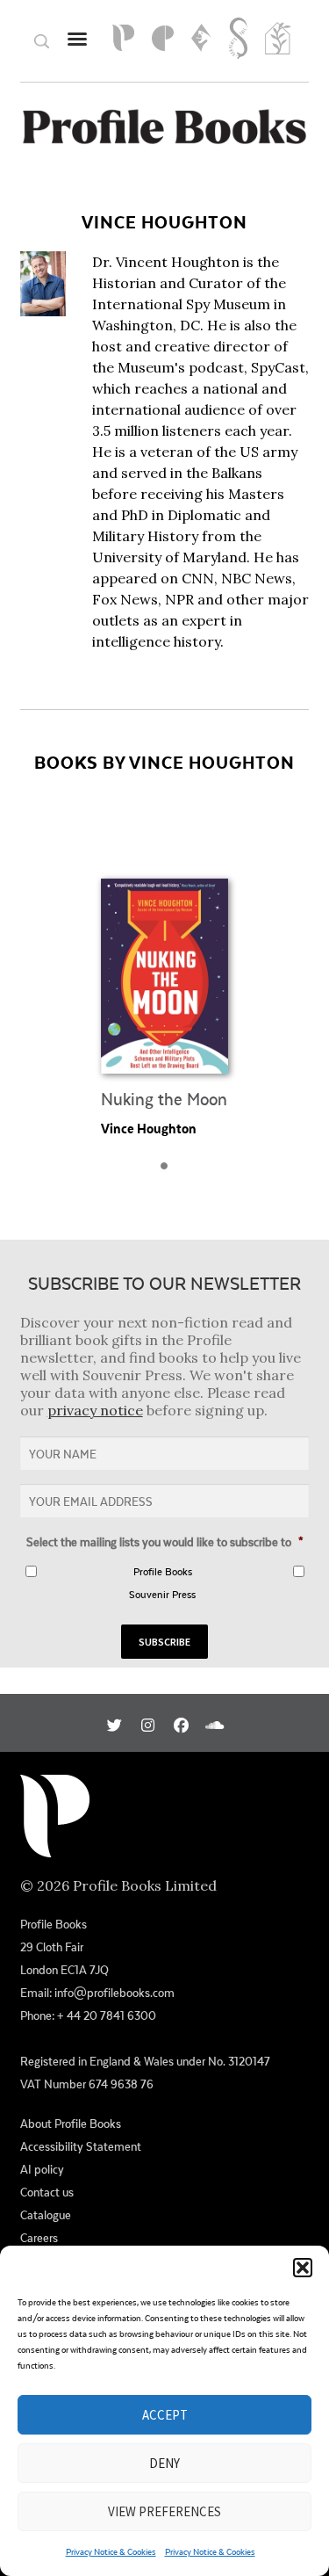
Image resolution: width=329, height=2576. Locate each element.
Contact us (47, 2192)
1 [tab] (169, 1171)
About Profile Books (71, 2124)
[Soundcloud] (215, 1723)
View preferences (164, 2511)
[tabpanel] (164, 977)
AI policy (42, 2169)
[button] (303, 2268)
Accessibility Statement (81, 2146)
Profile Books (163, 1571)
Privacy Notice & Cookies (111, 2551)
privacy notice (95, 1410)
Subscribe (164, 1642)
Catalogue (46, 2215)
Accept (165, 2415)
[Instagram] (148, 1723)
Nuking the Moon (164, 1099)
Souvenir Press (162, 1594)
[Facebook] (181, 1723)
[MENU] (77, 38)
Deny (164, 2463)
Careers (39, 2238)
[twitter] (114, 1723)
